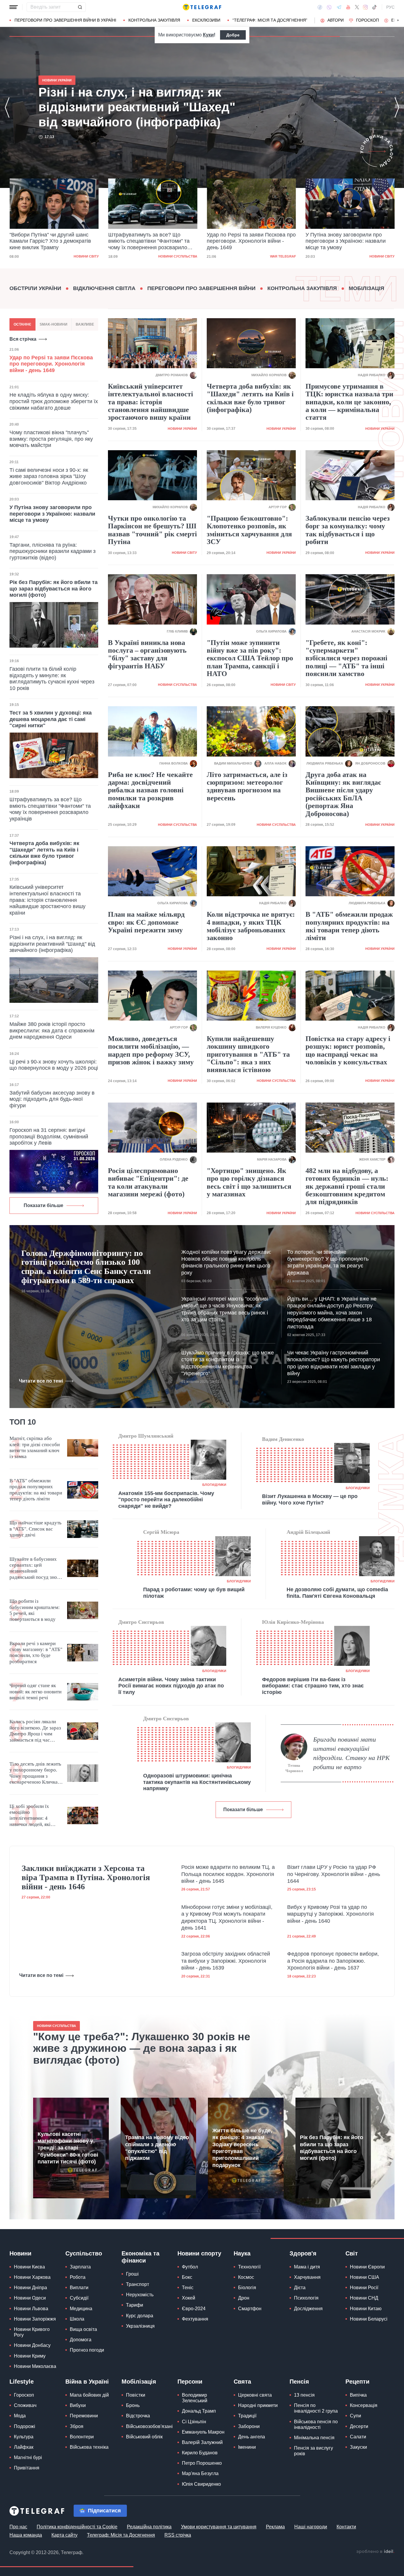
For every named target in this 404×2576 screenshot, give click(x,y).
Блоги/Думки (214, 1485)
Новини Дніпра (30, 2288)
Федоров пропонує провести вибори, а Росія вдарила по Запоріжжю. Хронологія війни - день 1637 (333, 1961)
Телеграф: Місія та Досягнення (121, 2535)
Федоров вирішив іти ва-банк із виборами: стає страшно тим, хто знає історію (313, 1686)
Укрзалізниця (140, 2326)
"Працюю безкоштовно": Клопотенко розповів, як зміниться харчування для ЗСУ (249, 530)
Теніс (188, 2288)
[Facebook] (320, 7)
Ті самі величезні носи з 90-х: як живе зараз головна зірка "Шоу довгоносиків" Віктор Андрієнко (49, 476)
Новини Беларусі (369, 2319)
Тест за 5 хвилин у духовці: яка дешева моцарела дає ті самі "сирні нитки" (51, 719)
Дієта (300, 2288)
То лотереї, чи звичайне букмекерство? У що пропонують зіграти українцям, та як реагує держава (328, 1262)
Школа (77, 2319)
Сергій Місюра (161, 1532)
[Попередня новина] (7, 107)
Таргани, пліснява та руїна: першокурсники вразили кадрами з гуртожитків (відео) (52, 551)
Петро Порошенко (202, 2463)
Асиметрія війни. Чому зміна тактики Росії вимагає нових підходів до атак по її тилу (171, 1686)
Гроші (132, 2274)
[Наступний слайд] (398, 20)
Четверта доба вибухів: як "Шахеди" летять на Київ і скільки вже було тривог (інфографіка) (44, 853)
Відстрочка (138, 2416)
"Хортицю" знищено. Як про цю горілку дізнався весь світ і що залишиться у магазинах (249, 1182)
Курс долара (140, 2316)
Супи (355, 2416)
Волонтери (82, 2437)
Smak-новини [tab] (54, 324)
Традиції (247, 2416)
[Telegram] (339, 7)
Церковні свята (255, 2395)
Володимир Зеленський (195, 2398)
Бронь (133, 2405)
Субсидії (79, 2298)
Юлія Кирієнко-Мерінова (293, 1622)
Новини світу (283, 256)
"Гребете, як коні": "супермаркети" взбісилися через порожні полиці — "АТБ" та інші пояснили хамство (346, 658)
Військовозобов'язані (149, 2426)
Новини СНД (364, 2298)
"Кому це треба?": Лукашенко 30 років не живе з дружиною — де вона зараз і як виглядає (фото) (142, 2048)
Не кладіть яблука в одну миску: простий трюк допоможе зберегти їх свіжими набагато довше (54, 401)
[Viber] (329, 7)
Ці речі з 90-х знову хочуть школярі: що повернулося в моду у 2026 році (54, 1065)
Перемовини (84, 2416)
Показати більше (43, 1205)
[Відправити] (80, 7)
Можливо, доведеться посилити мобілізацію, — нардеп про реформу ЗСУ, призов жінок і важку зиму (151, 1050)
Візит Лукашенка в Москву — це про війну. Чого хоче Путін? (310, 1499)
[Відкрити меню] (14, 7)
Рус (390, 7)
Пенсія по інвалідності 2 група (316, 2408)
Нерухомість (140, 2295)
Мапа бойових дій (89, 2395)
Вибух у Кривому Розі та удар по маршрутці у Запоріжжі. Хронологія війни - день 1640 (331, 1914)
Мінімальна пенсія (314, 2438)
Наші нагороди (311, 2527)
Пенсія (299, 2382)
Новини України (380, 256)
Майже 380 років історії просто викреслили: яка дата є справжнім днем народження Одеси (52, 1030)
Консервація (364, 2405)
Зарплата (80, 2267)
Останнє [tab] (22, 324)
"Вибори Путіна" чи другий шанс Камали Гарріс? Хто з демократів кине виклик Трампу (141, 107)
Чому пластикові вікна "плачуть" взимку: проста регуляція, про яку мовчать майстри (51, 439)
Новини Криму (30, 2356)
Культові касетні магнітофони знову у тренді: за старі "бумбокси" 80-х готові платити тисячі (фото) (68, 2148)
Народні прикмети (258, 2405)
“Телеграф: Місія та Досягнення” (270, 20)
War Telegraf (184, 256)
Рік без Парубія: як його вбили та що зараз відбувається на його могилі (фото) (54, 589)
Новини (20, 2253)
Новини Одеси (30, 2298)
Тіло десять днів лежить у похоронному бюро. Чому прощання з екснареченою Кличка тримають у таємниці (35, 1773)
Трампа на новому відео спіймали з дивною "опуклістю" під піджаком (157, 2148)
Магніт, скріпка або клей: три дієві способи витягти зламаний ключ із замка (35, 1447)
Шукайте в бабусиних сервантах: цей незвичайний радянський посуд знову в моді (36, 1568)
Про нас (18, 2527)
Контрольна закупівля (154, 20)
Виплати (79, 2288)
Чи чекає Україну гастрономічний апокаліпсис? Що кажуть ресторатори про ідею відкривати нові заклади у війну (334, 1363)
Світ (352, 2253)
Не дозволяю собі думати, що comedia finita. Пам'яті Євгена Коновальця (337, 1593)
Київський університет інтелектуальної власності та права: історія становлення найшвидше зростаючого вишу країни (47, 900)
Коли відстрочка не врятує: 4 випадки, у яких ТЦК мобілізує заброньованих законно (251, 926)
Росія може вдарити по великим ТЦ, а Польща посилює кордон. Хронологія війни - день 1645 (228, 1874)
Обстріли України (35, 288)
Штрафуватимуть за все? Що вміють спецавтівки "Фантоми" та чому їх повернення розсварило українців (50, 242)
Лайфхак (24, 2447)
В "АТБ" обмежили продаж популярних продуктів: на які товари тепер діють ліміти (349, 926)
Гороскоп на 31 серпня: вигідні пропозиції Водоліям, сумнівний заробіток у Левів (49, 1136)
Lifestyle (22, 2382)
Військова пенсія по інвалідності (316, 2424)
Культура (24, 2437)
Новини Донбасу (32, 2345)
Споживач (25, 2405)
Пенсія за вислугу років (313, 2451)
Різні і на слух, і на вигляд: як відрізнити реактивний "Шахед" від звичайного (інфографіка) (348, 241)
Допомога (81, 2340)
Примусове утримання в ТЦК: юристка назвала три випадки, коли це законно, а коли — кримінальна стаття (349, 402)
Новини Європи (367, 2267)
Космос (246, 2277)
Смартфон (250, 2309)
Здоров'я (303, 2253)
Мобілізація (366, 288)
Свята (242, 2382)
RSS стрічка (178, 2535)
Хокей (189, 2298)
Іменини (247, 2447)
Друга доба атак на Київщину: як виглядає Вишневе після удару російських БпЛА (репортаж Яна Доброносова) (343, 794)
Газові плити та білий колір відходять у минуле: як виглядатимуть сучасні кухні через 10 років (52, 679)
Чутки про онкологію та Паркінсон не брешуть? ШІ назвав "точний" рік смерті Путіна (152, 530)
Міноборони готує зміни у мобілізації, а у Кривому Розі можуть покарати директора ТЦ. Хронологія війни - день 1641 (227, 1917)
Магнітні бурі (28, 2457)
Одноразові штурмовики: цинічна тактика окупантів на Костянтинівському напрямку (197, 1782)
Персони (190, 2382)
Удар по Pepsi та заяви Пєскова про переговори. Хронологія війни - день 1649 (153, 241)
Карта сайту (64, 2535)
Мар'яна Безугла (200, 2473)
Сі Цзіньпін (194, 2422)
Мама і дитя (307, 2267)
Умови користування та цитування (219, 2527)
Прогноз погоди (87, 2350)
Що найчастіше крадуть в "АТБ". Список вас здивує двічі (35, 1529)
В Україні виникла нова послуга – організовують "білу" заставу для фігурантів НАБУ (147, 654)
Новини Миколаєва (35, 2366)
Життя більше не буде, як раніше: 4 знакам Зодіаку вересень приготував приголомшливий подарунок (242, 2148)
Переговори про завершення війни (201, 288)
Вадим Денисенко (283, 1439)
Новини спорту (199, 2253)
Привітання (27, 2468)
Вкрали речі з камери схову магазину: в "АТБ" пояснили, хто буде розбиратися (36, 1653)
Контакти (346, 2527)
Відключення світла (104, 288)
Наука (242, 2253)
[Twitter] (357, 7)
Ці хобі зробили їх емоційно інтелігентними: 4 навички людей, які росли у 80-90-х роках (34, 1816)
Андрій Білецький (308, 1532)
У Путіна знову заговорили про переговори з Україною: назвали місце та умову (247, 241)
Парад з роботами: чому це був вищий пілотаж (194, 1593)
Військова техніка (89, 2447)
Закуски (358, 2447)
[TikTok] (374, 7)
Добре (233, 35)
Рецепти (357, 2382)
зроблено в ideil (375, 2552)
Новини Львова (31, 2309)
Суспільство (84, 2253)
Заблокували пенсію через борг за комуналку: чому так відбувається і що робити (348, 530)
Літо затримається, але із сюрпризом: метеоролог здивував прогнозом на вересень (247, 786)
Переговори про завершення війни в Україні (65, 20)
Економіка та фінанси (140, 2257)
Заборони (249, 2426)
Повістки (136, 2395)
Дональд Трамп (199, 2411)
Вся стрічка (23, 339)
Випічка (358, 2395)
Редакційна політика (149, 2527)
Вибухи (78, 2405)
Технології (249, 2267)
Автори (336, 20)
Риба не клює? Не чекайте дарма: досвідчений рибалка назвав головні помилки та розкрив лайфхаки (150, 790)
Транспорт (138, 2284)
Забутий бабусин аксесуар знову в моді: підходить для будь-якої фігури (52, 1099)
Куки (208, 35)
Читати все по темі (41, 1381)
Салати (358, 2437)
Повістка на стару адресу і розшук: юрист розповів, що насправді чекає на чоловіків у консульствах (348, 1050)
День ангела (252, 2437)
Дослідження (308, 2309)
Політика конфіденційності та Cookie (77, 2527)
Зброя (77, 2426)
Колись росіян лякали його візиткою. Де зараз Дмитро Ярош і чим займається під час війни (35, 1731)
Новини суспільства (79, 256)
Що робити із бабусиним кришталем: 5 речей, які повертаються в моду (35, 1610)
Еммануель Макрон (203, 2432)
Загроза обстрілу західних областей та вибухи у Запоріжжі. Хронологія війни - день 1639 (226, 1961)
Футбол (190, 2267)
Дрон (244, 2298)
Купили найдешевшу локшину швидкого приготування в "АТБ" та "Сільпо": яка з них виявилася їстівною (248, 1054)
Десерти (359, 2426)
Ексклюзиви (206, 20)
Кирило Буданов (200, 2453)
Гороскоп (367, 20)
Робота (78, 2277)
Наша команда (26, 2535)
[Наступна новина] (397, 107)
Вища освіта (83, 2329)
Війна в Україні (87, 2382)
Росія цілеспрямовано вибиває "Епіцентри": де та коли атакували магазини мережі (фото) (148, 1182)
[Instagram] (365, 7)
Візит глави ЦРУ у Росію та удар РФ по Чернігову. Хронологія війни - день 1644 (334, 1874)
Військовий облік (144, 2437)
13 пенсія (304, 2395)
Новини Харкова (32, 2277)
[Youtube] (348, 7)
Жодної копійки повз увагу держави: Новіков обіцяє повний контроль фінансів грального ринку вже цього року (226, 1262)
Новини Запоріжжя (35, 2319)
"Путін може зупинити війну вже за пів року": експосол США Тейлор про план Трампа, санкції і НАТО (250, 658)
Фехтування (195, 2319)
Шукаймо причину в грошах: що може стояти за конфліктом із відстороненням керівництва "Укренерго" (228, 1363)
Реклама (275, 2527)
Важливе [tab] (85, 324)
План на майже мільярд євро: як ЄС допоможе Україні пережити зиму (146, 922)
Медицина (81, 2309)
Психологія (306, 2298)
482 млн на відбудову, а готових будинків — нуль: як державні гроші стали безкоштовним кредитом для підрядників (347, 1186)
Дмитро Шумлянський (146, 1436)
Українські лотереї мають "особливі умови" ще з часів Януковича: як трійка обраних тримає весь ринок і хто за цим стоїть (225, 1309)
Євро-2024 (194, 2309)
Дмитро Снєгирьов (141, 1622)
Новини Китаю (366, 2309)
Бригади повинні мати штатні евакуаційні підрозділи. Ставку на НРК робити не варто (352, 1753)
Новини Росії (364, 2288)
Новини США (365, 2277)
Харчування (307, 2277)
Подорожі (25, 2426)
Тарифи (135, 2305)
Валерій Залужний (202, 2442)
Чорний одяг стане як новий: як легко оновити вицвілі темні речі (35, 1692)
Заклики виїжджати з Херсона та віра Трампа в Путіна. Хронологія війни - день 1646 (86, 1877)
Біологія (247, 2288)
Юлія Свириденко (201, 2484)
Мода (20, 2416)
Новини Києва (29, 2267)
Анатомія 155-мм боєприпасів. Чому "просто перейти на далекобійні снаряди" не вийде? (166, 1500)
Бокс (187, 2277)
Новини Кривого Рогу (32, 2332)
